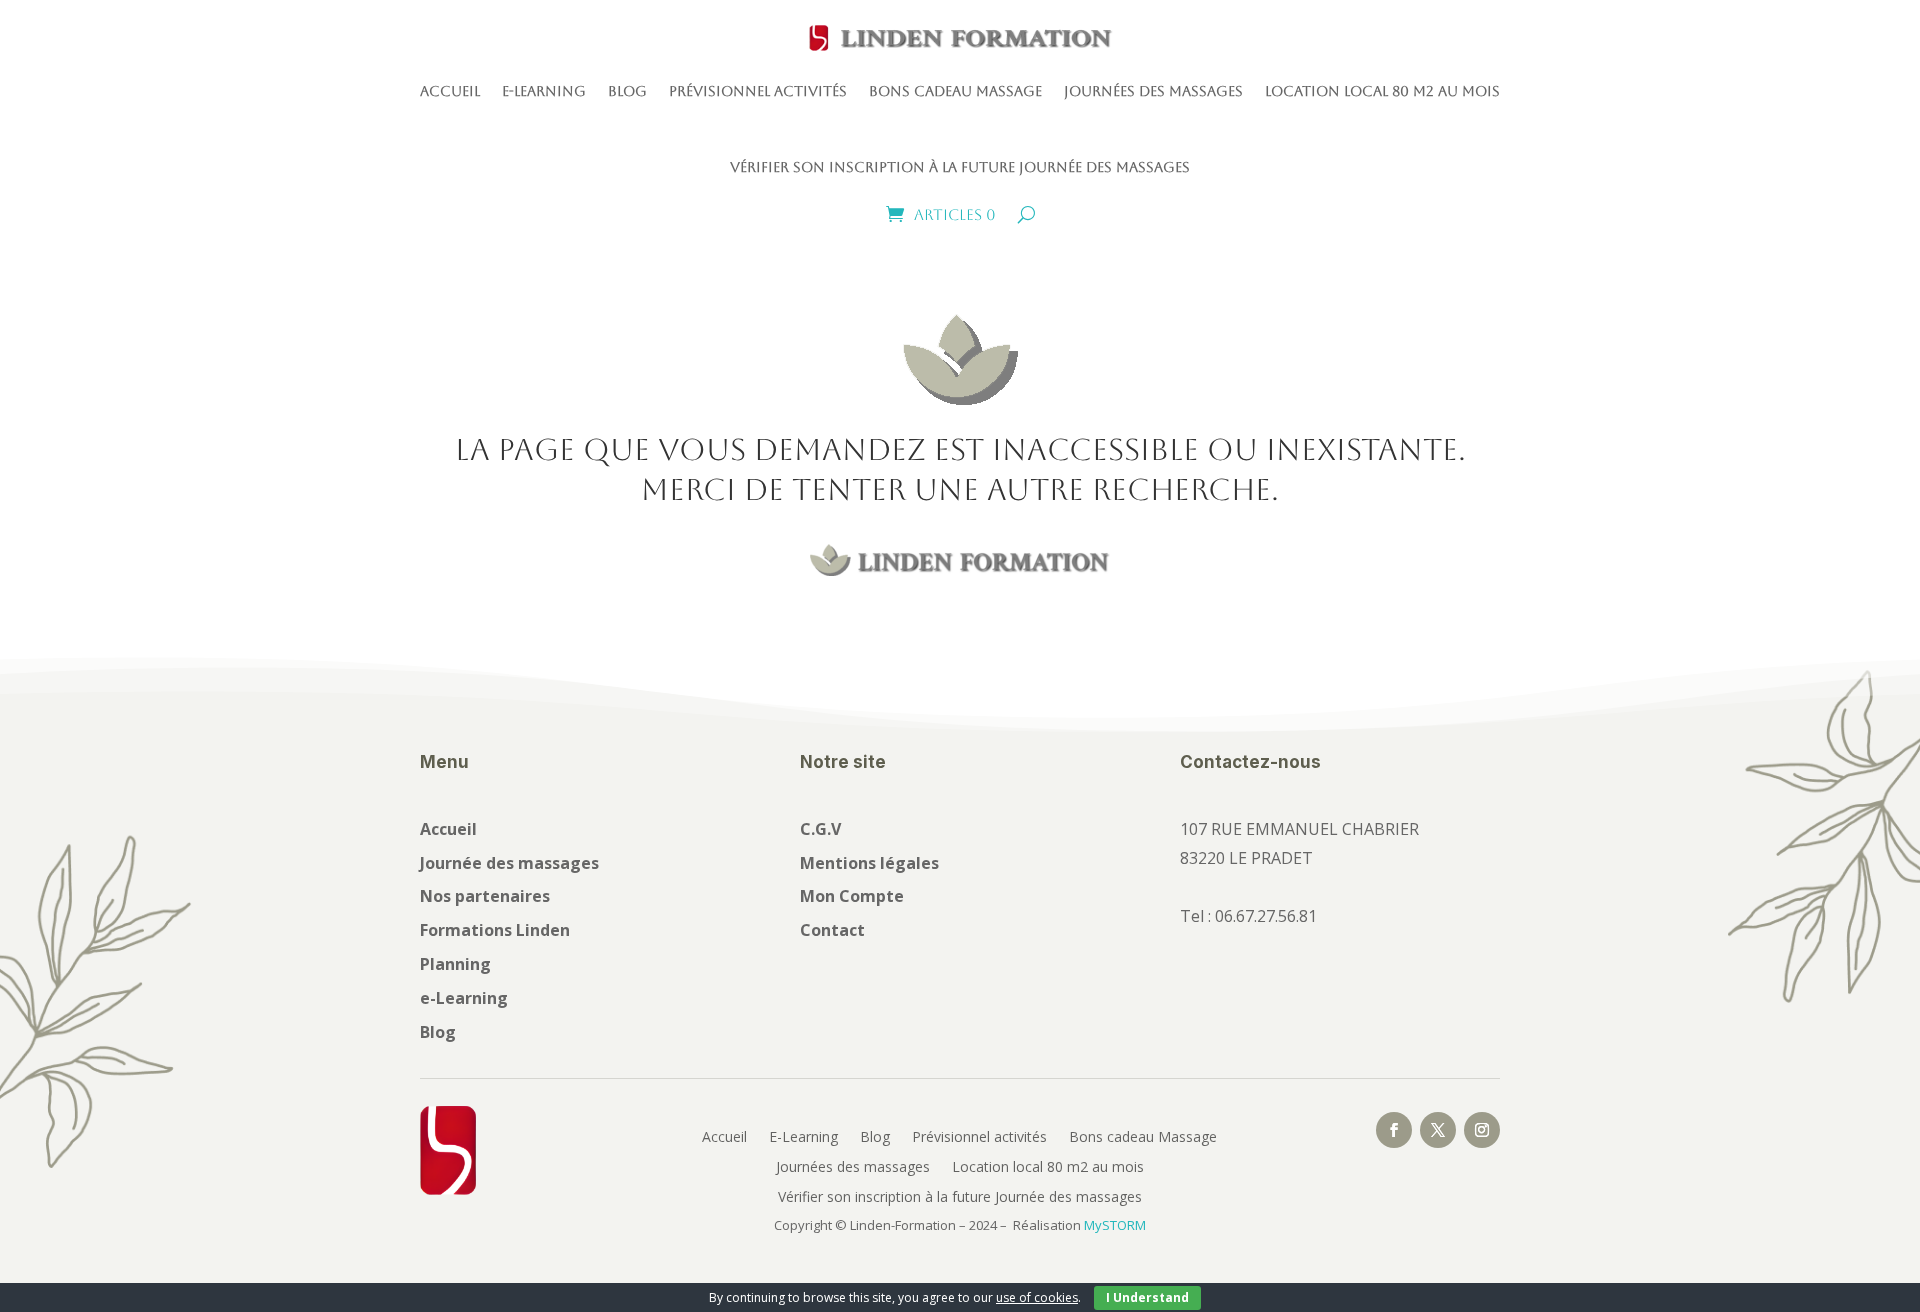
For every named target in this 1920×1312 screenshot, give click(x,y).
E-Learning (544, 91)
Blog (627, 91)
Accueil (450, 91)
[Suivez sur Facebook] (1394, 1130)
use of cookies (1037, 1297)
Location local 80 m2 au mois (1382, 91)
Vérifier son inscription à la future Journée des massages (960, 167)
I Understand (1147, 1297)
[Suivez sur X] (1438, 1130)
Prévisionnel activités (758, 91)
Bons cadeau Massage (955, 91)
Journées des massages (1153, 91)
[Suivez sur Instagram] (1482, 1130)
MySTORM (1115, 1225)
